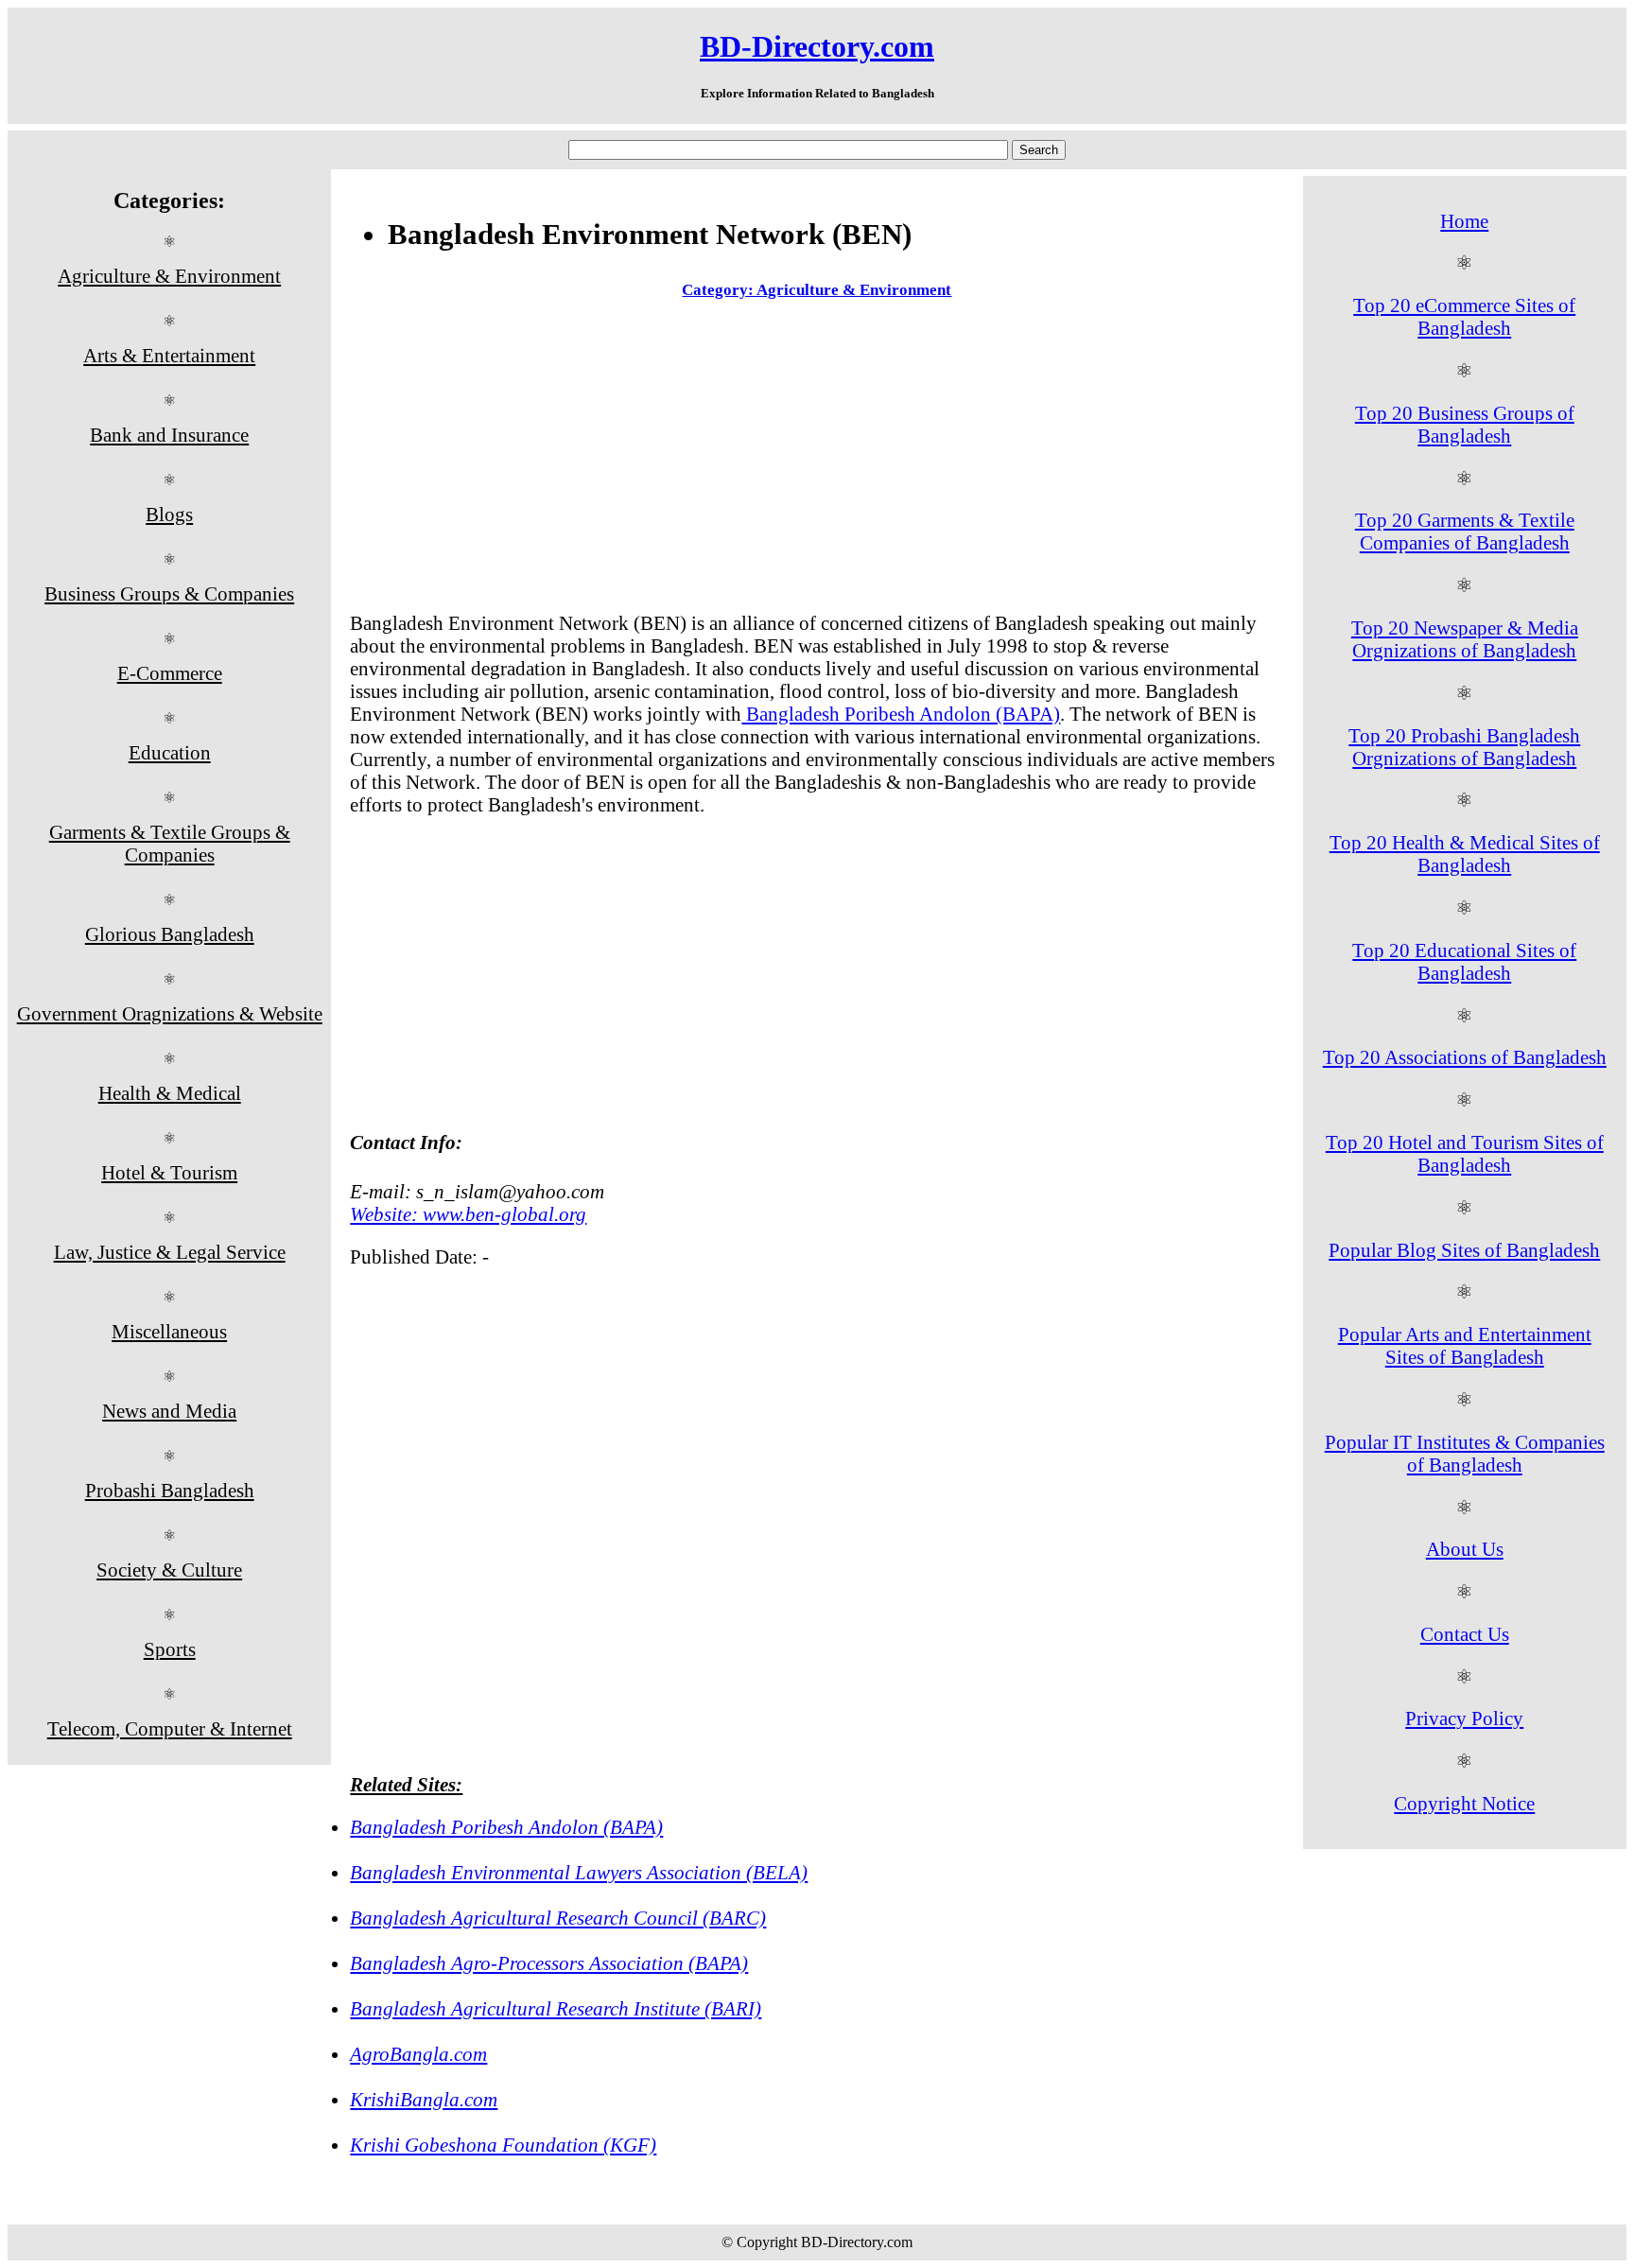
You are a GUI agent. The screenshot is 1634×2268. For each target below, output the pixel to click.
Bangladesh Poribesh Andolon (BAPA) (901, 714)
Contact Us (1465, 1634)
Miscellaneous (169, 1331)
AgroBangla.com (418, 2054)
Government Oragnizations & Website (170, 1013)
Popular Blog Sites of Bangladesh (1464, 1250)
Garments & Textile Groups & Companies (170, 843)
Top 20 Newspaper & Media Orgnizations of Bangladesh (1465, 639)
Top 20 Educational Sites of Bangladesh (1464, 961)
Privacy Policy (1464, 1718)
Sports (170, 1649)
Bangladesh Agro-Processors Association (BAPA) (549, 1963)
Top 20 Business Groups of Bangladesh (1465, 424)
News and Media (169, 1411)
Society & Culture (169, 1570)
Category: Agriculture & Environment (817, 290)
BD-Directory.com (817, 46)
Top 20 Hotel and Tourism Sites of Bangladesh (1465, 1153)
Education (170, 752)
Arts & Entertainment (169, 355)
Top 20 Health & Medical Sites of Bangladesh (1465, 854)
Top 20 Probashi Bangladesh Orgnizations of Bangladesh (1464, 747)
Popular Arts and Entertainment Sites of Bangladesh (1465, 1345)
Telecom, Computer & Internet (170, 1728)
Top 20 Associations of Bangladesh (1465, 1057)
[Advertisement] (817, 460)
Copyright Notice (1464, 1803)
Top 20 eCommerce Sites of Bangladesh (1464, 316)
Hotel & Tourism (169, 1172)
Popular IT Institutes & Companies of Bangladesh (1465, 1453)
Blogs (169, 514)
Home (1464, 221)
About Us (1465, 1549)
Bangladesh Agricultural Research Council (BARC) (558, 1918)
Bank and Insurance (169, 435)
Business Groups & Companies (169, 593)
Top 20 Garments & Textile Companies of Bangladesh (1465, 531)
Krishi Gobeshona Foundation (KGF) (503, 2145)
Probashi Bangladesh (170, 1490)
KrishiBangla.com (424, 2099)
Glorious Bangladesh (170, 934)
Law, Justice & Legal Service (170, 1252)
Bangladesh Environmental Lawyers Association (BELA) (579, 1872)
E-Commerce (170, 673)
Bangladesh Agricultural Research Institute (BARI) (556, 2008)
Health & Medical (170, 1093)
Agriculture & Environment (169, 276)
